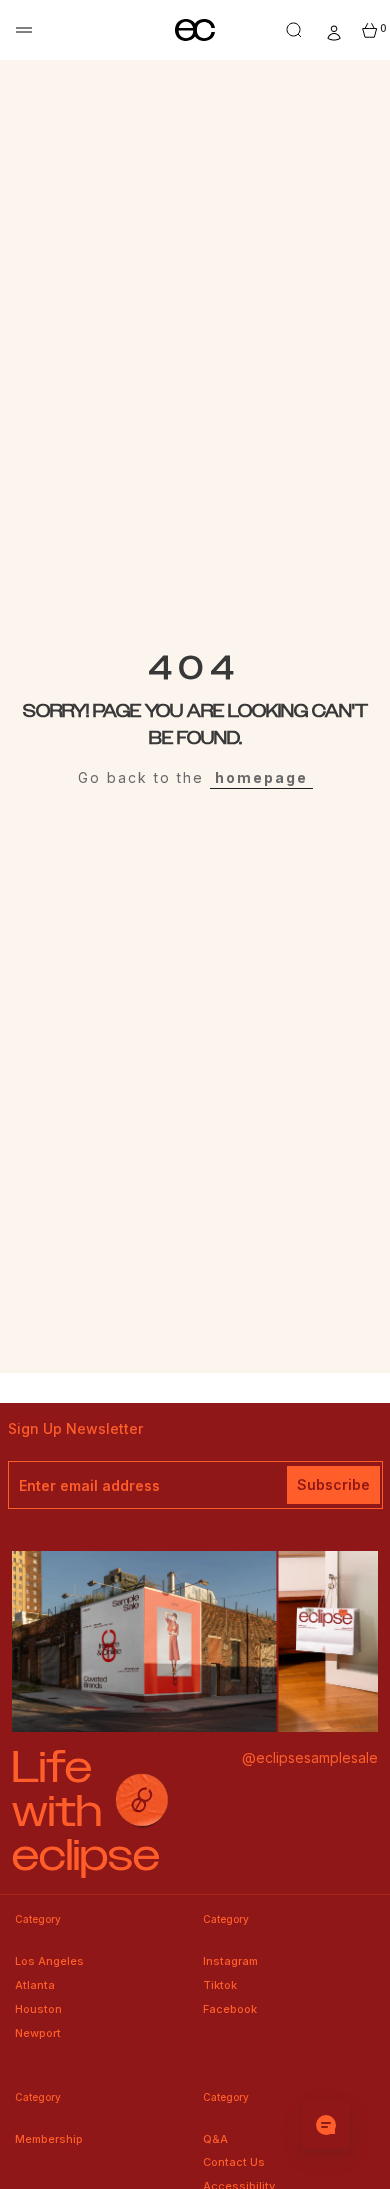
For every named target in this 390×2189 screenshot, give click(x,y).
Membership (49, 2139)
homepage (261, 777)
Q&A (215, 2139)
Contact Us (234, 2162)
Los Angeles (49, 1961)
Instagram (230, 1961)
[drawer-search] (294, 30)
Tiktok (220, 1985)
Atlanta (35, 1985)
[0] (370, 30)
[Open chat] (326, 2125)
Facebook (230, 2009)
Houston (38, 2009)
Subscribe (333, 1484)
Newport (38, 2033)
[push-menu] (24, 30)
